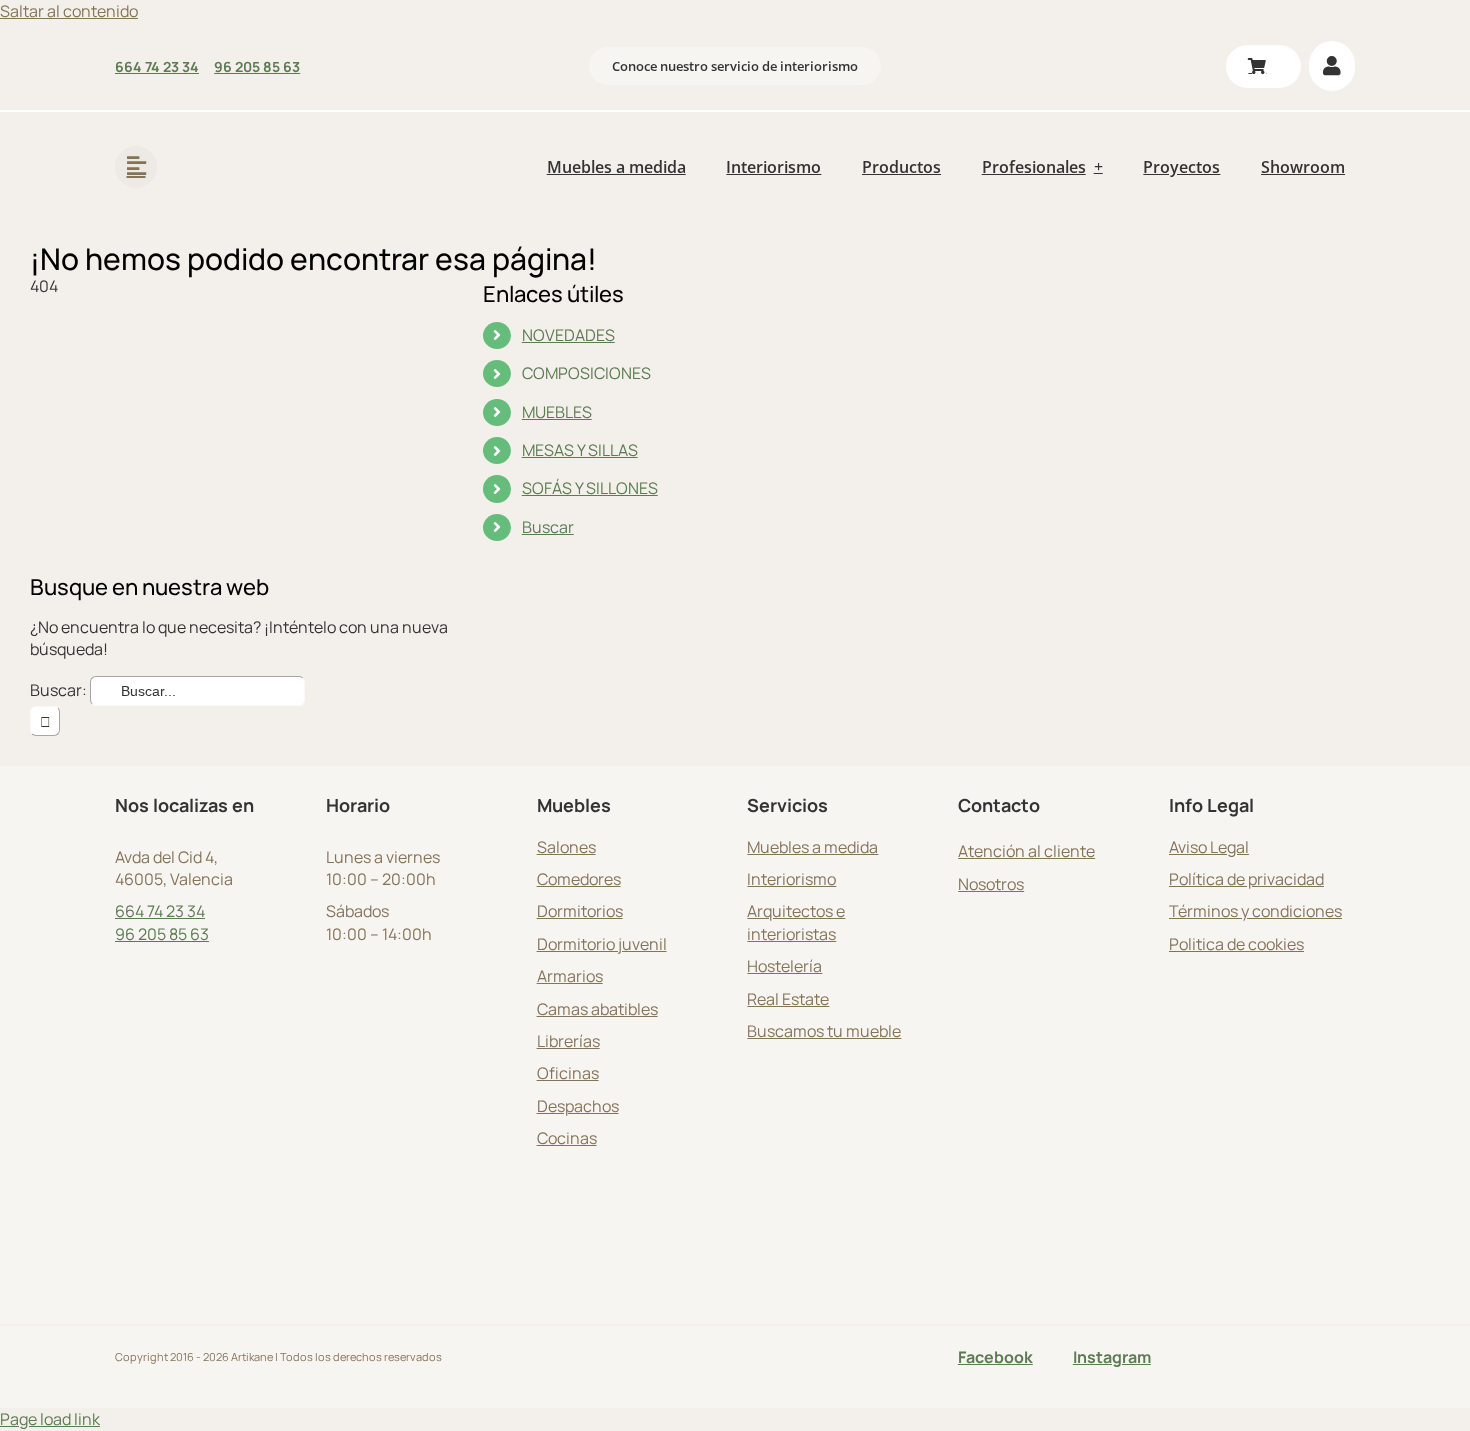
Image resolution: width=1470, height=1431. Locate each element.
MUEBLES (557, 412)
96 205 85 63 (162, 934)
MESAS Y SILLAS (580, 450)
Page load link (50, 1419)
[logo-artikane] (244, 140)
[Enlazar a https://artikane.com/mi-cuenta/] (1332, 66)
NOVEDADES (568, 335)
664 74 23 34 (160, 911)
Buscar (548, 527)
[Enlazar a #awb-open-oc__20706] (136, 167)
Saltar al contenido (69, 11)
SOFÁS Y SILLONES (590, 488)
